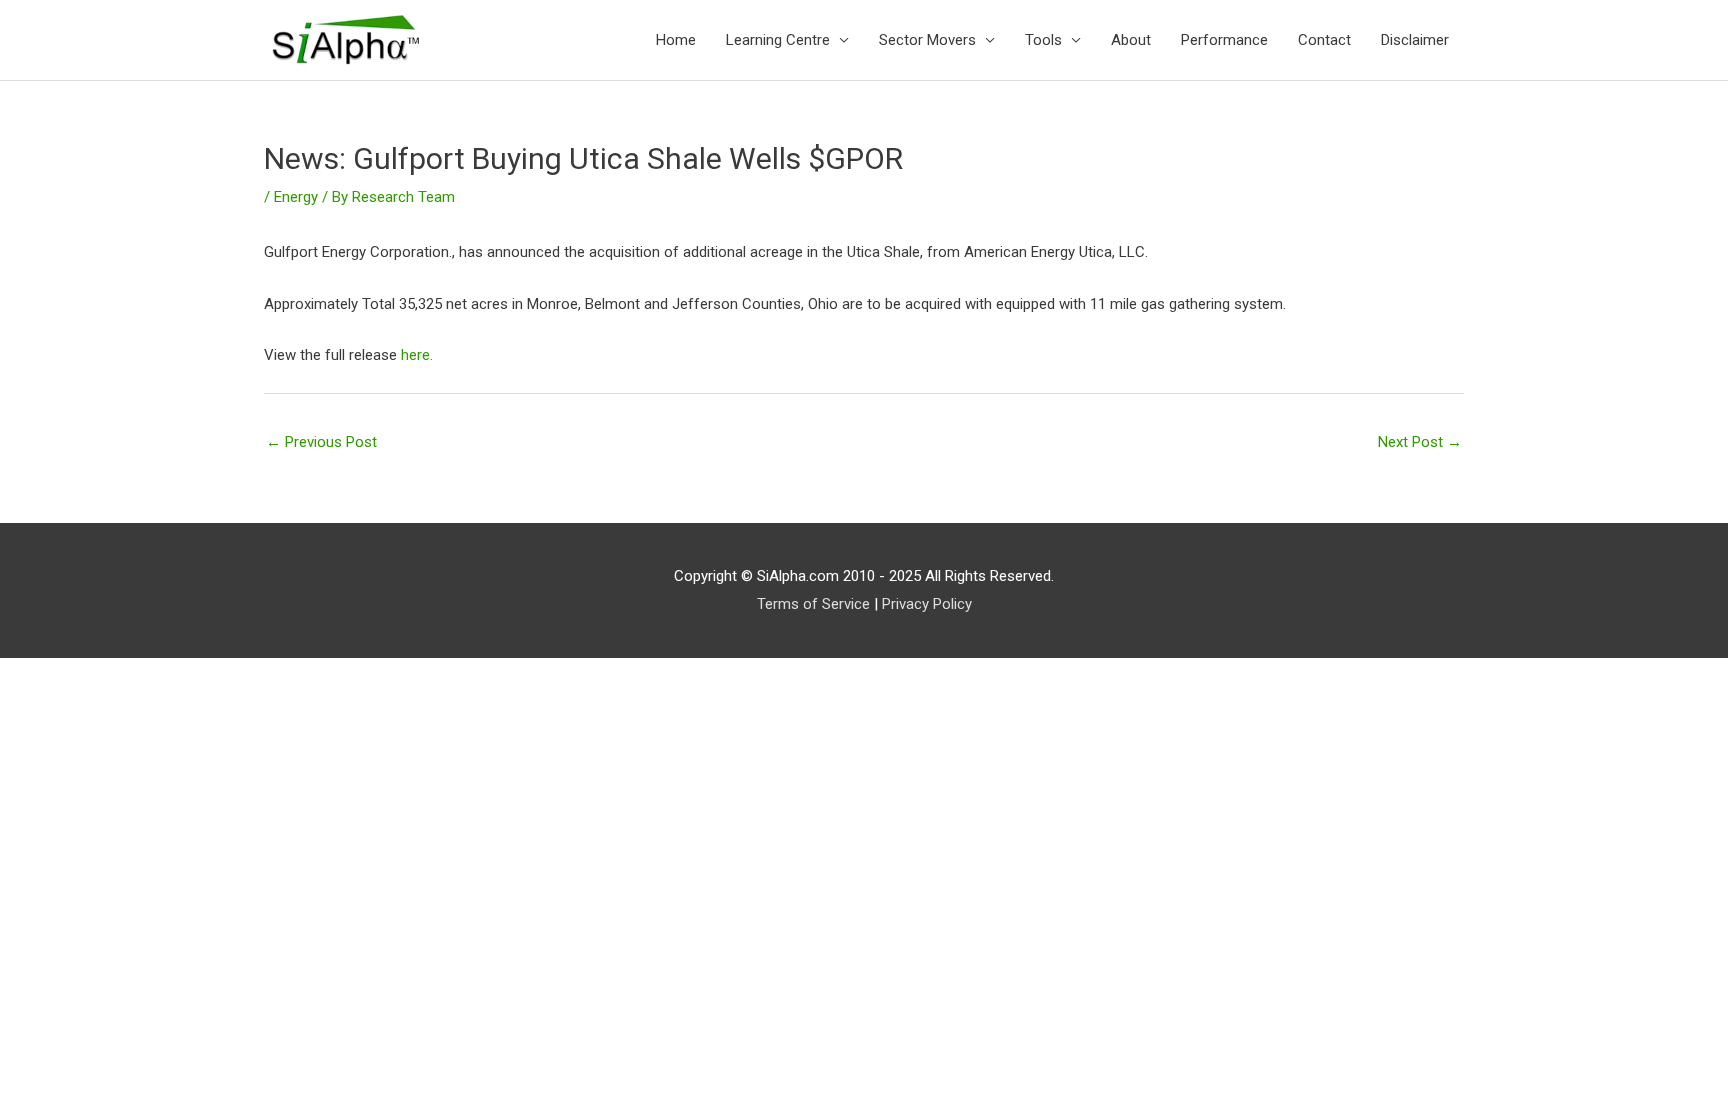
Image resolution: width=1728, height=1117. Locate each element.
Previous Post (321, 442)
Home (676, 40)
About (1131, 40)
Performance (1224, 40)
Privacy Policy (927, 604)
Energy (296, 197)
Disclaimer (1415, 40)
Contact (1324, 40)
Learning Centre (778, 40)
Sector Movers (927, 40)
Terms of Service (813, 604)
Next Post (1420, 442)
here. (417, 355)
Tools (1043, 40)
